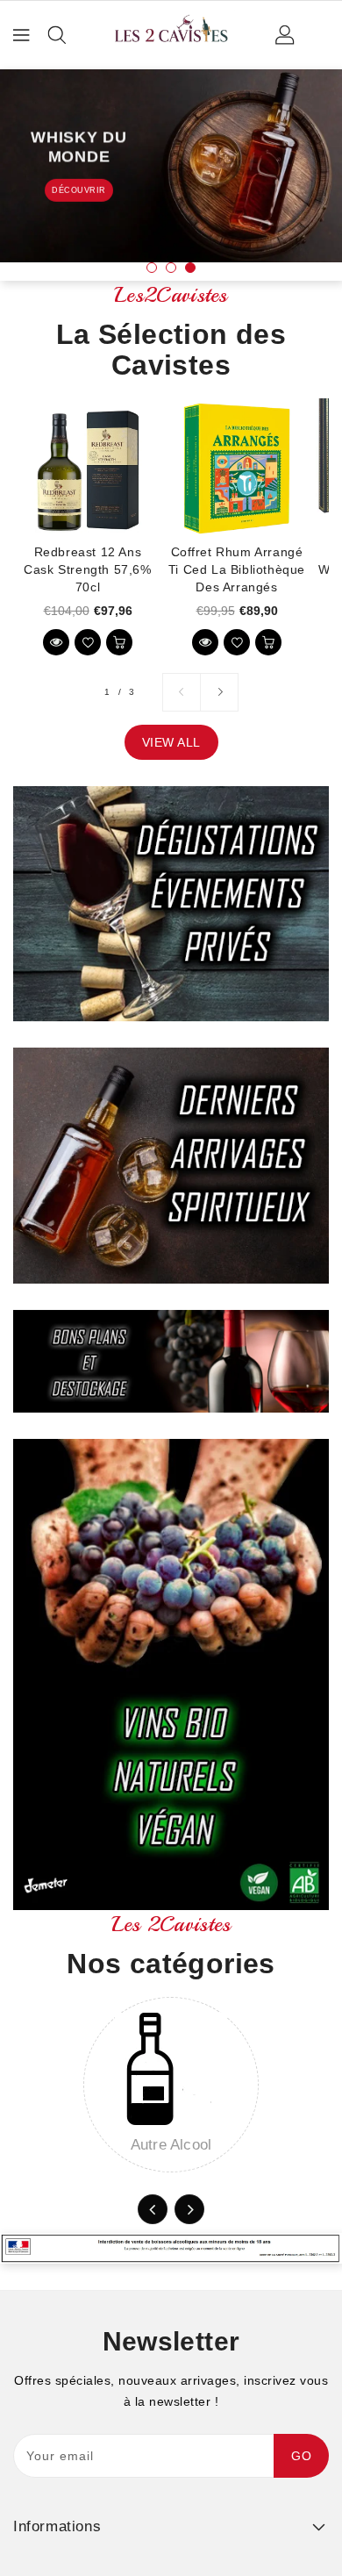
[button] (152, 268)
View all (171, 742)
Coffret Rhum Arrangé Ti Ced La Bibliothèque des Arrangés (237, 569)
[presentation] (153, 2209)
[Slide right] (219, 692)
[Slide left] (182, 692)
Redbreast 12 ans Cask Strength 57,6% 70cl (87, 569)
